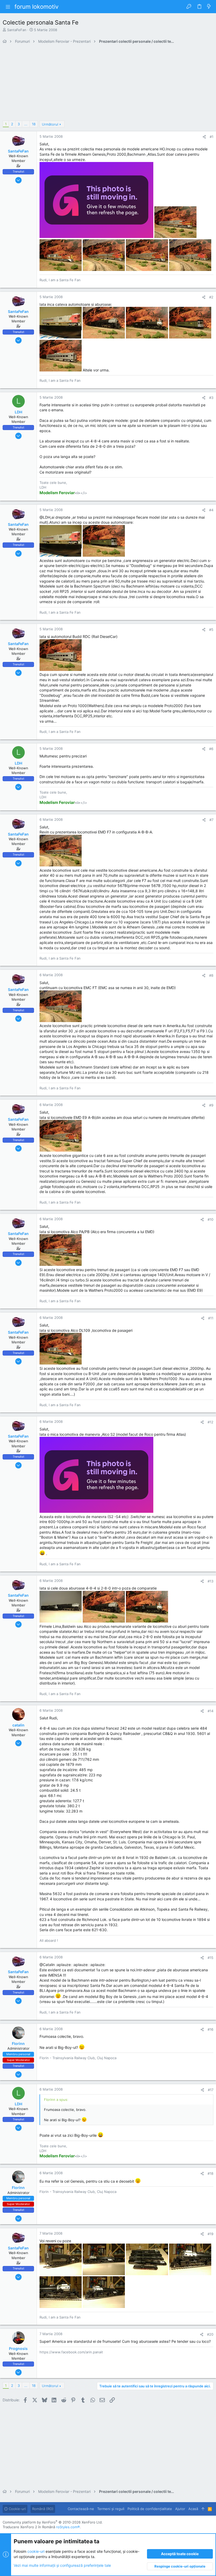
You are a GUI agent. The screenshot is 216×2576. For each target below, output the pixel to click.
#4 (211, 510)
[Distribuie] (204, 137)
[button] (8, 7)
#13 (210, 1581)
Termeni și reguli (111, 2509)
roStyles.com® (68, 2527)
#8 (211, 975)
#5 (211, 629)
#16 (210, 2029)
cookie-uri (36, 2551)
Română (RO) (43, 2509)
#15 (210, 1958)
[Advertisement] (108, 84)
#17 (211, 2090)
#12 (210, 1422)
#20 (210, 2334)
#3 (211, 398)
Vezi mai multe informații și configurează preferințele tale (62, 2565)
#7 (211, 820)
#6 (211, 749)
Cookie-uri (17, 2509)
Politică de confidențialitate (150, 2509)
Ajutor (180, 2509)
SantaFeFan (17, 30)
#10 (210, 1219)
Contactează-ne (81, 2509)
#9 (211, 1105)
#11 (211, 1318)
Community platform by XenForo (53, 2522)
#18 (210, 2173)
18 (34, 124)
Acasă (193, 2509)
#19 (210, 2234)
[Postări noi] (209, 7)
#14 (210, 1711)
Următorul (50, 124)
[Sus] (203, 2509)
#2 (211, 297)
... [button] (26, 124)
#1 (212, 137)
